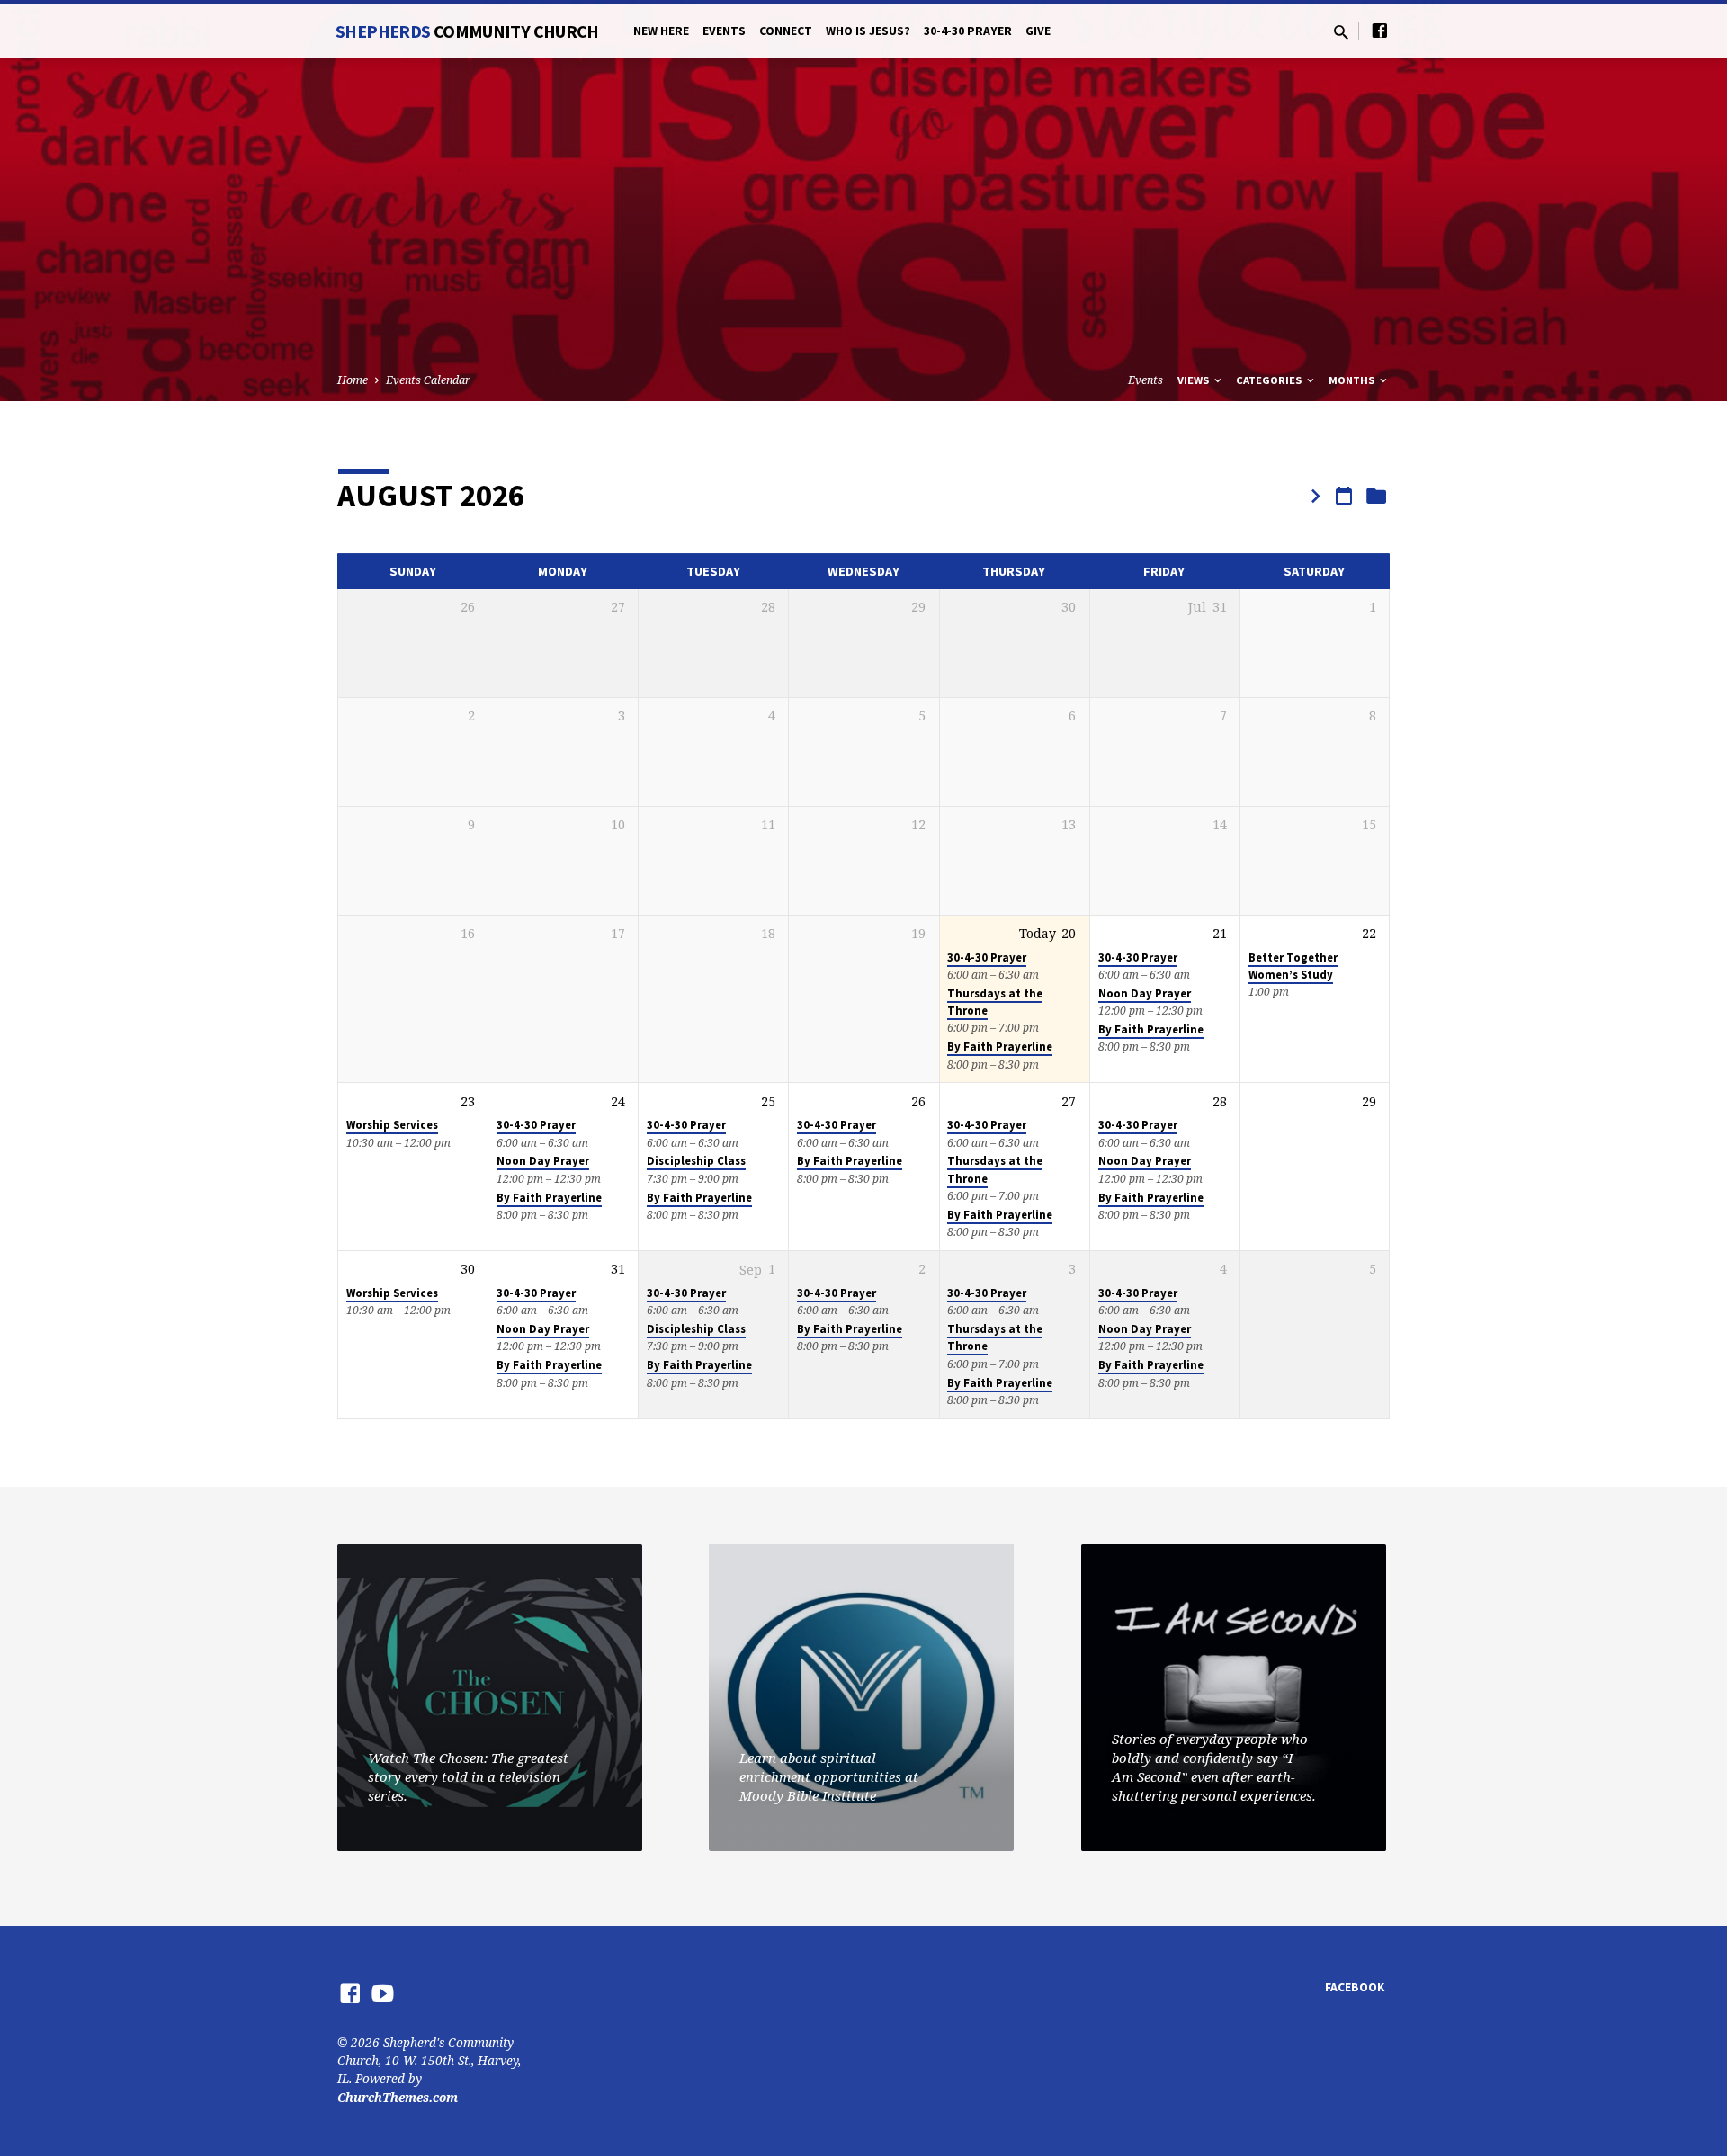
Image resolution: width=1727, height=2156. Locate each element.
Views (1195, 380)
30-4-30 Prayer (968, 31)
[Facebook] (1380, 30)
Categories (1270, 380)
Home (353, 380)
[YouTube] (383, 1993)
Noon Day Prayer (1145, 993)
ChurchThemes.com (398, 2097)
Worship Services (392, 1125)
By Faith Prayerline (1000, 1047)
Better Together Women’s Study (1293, 966)
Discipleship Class (696, 1161)
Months (1353, 380)
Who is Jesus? (868, 31)
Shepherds (467, 31)
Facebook (1355, 1987)
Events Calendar (428, 380)
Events (724, 31)
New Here (661, 31)
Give (1038, 31)
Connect (786, 31)
